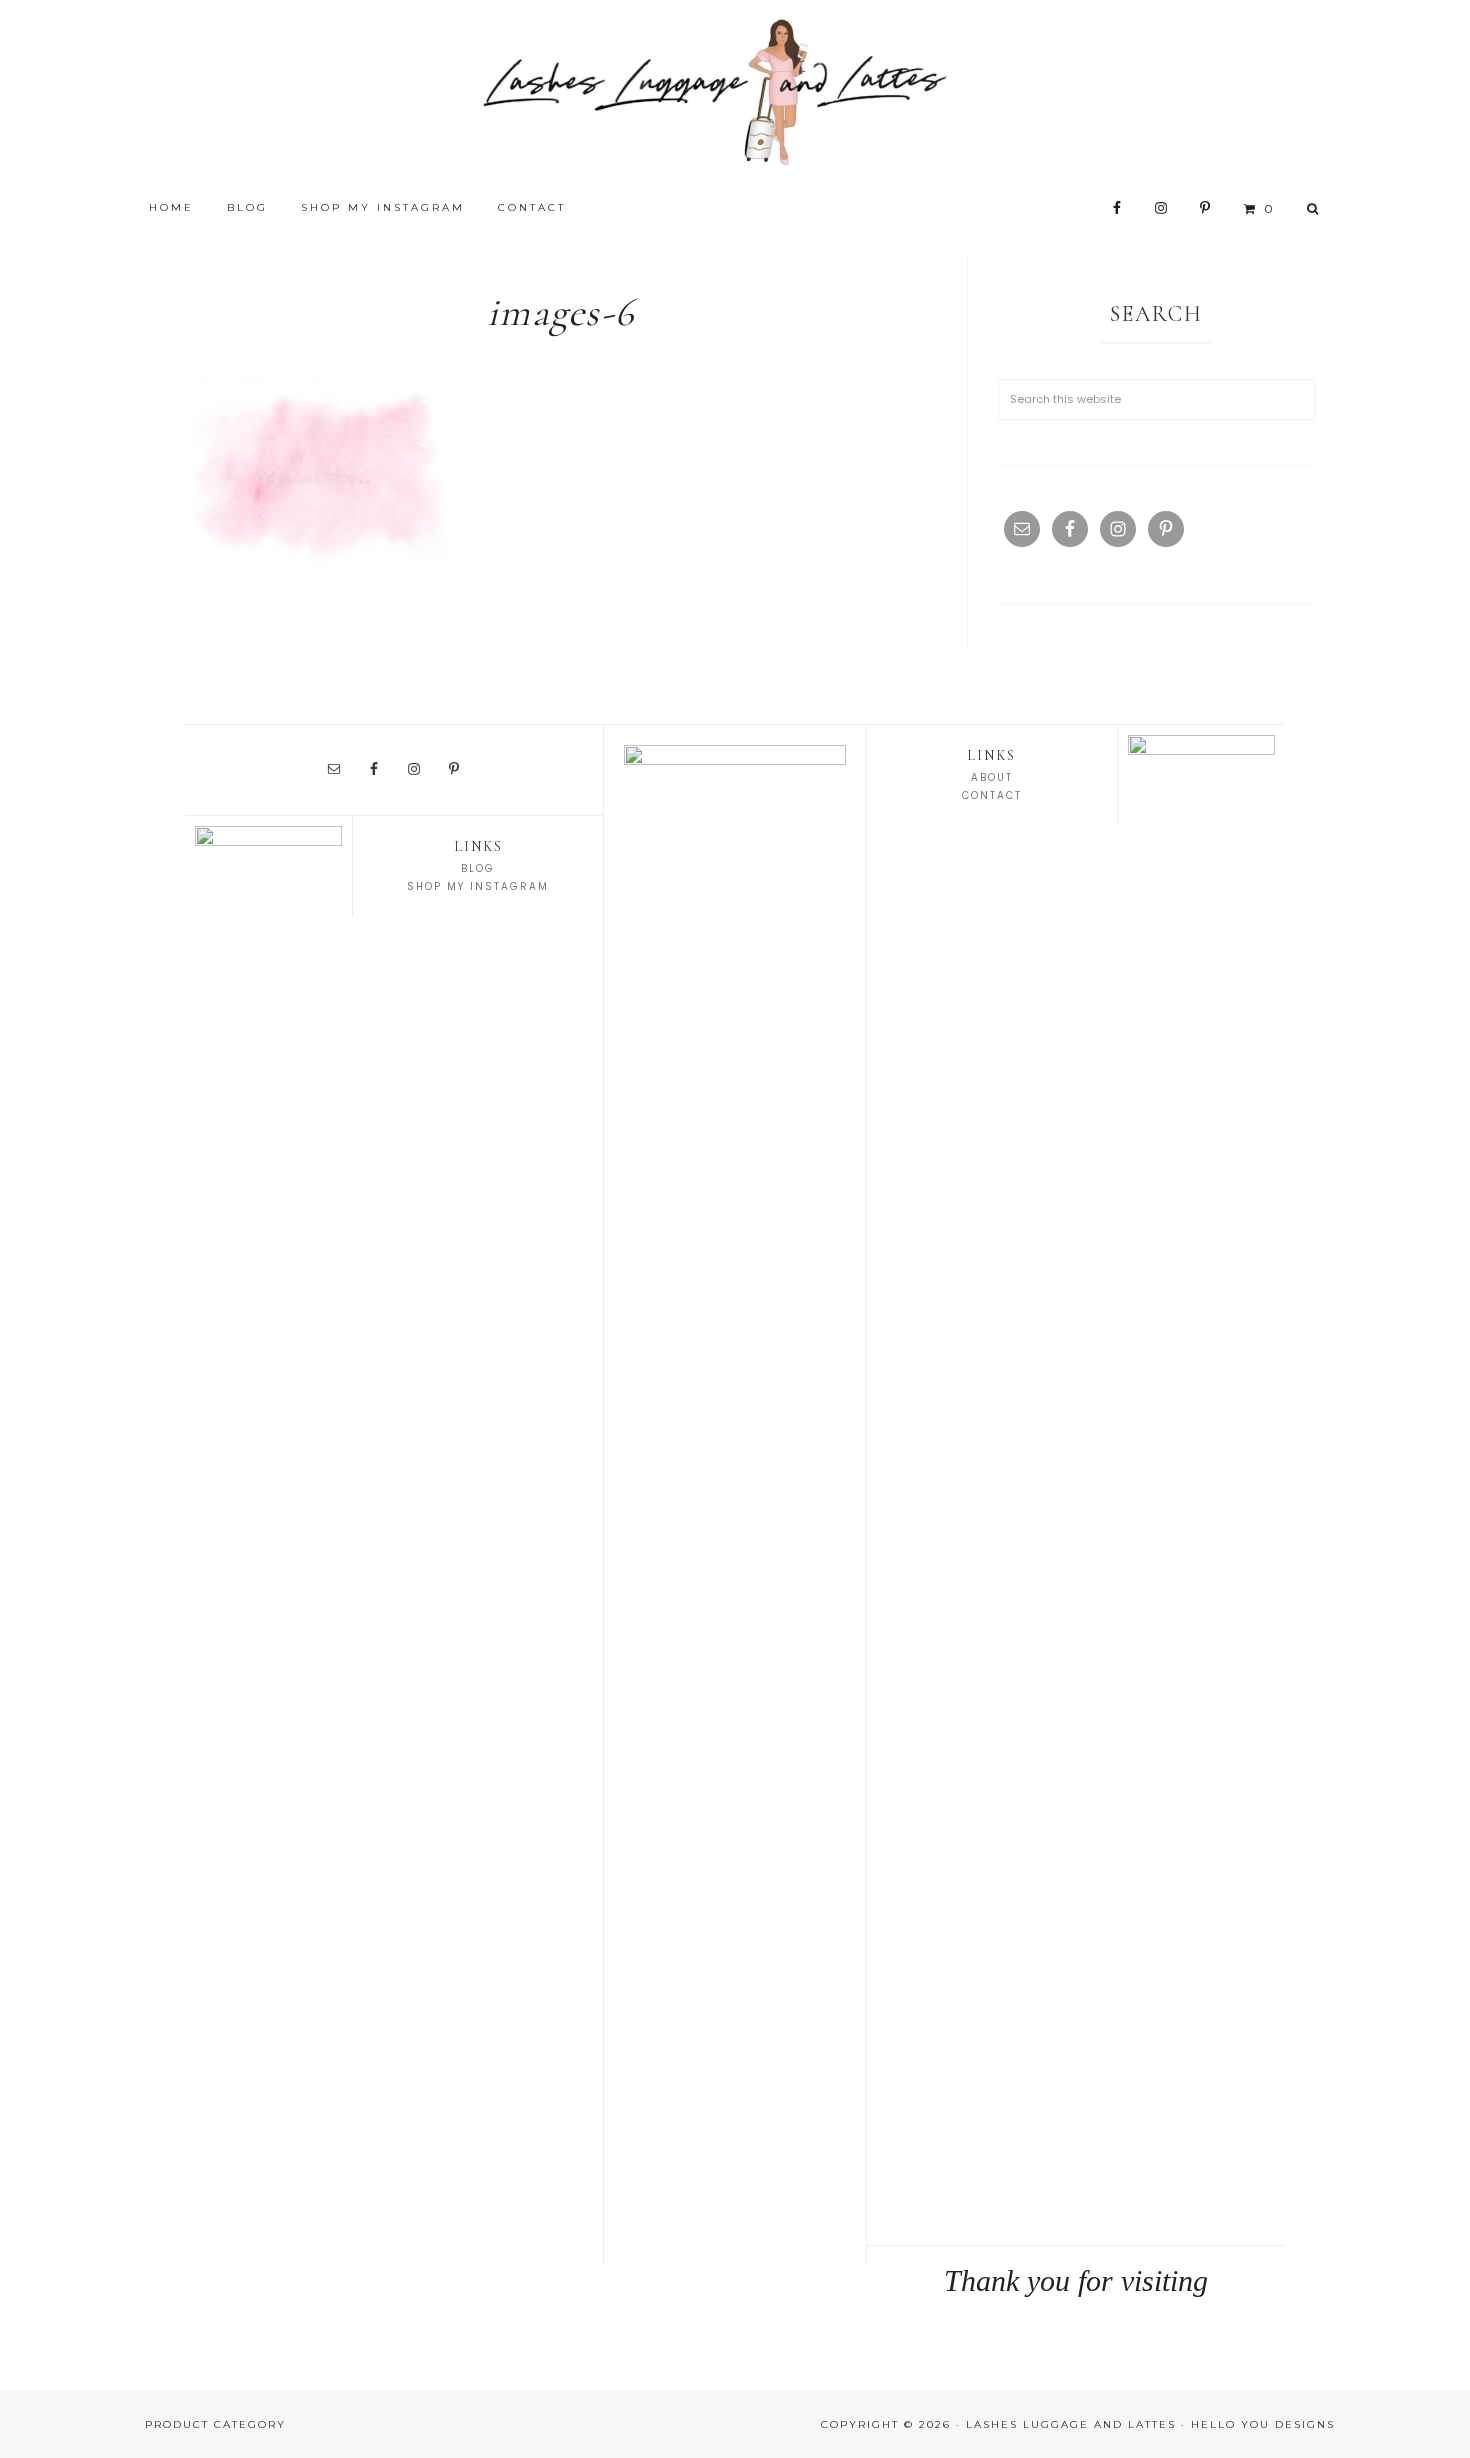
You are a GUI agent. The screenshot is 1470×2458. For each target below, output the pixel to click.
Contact (992, 795)
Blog (478, 868)
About (992, 777)
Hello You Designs (1263, 2424)
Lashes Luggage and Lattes (735, 90)
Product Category (215, 2424)
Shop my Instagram (478, 886)
